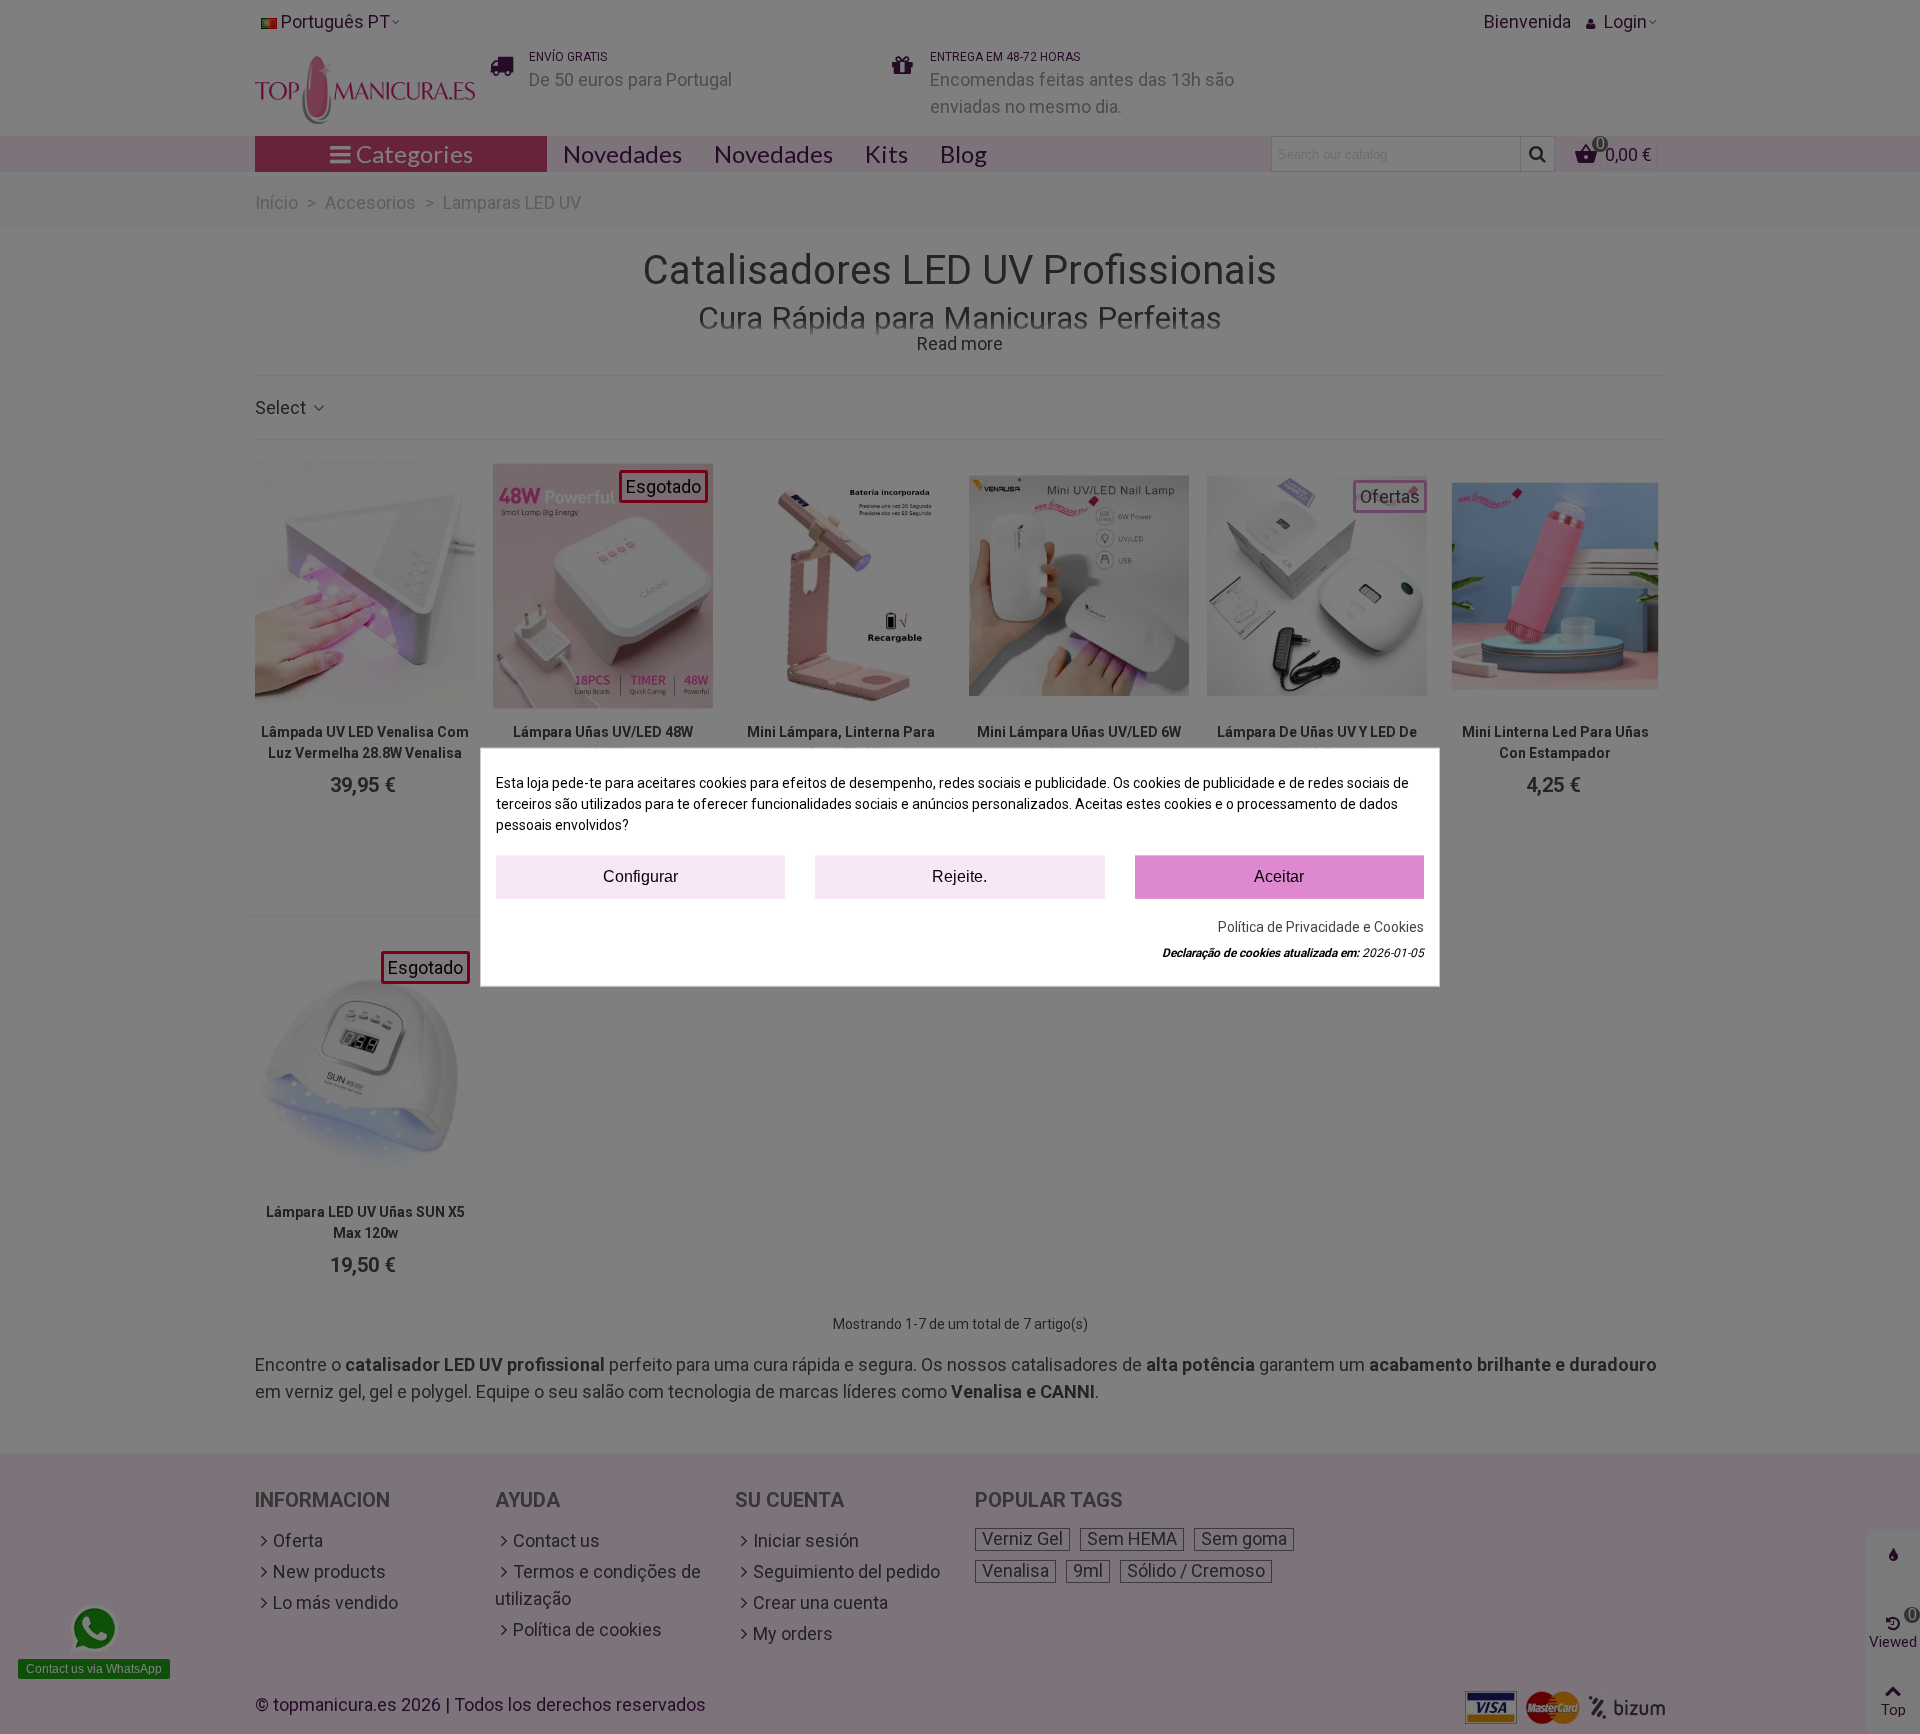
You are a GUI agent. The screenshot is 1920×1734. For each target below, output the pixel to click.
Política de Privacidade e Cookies (1321, 926)
